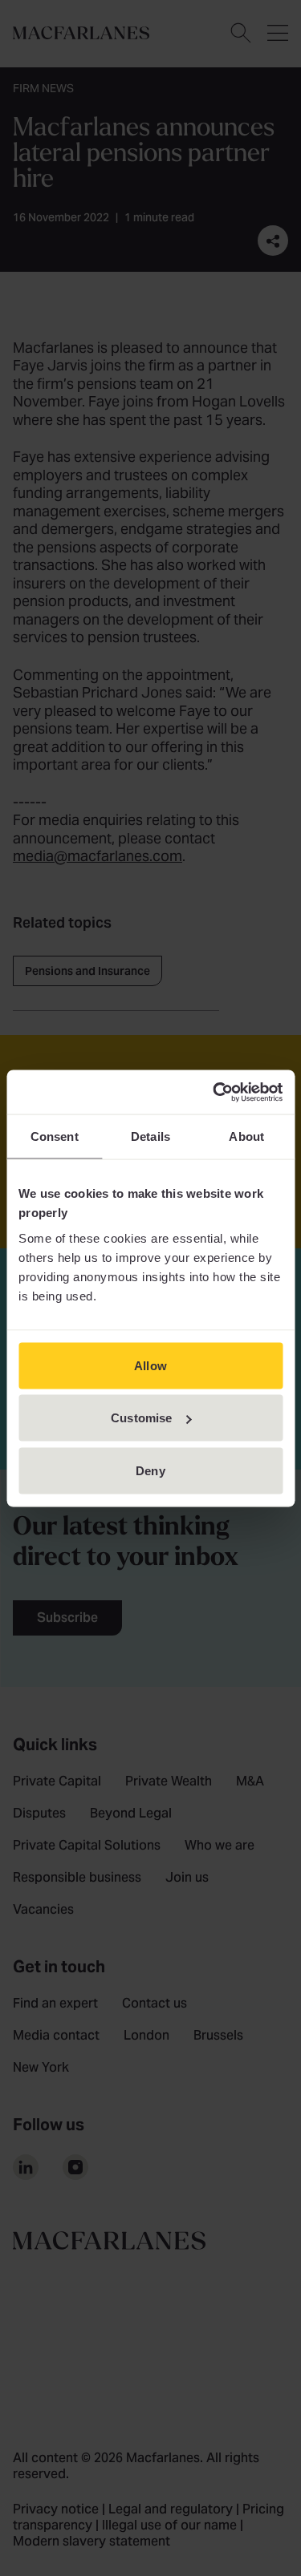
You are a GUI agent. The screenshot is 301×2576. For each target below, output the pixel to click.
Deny (150, 1470)
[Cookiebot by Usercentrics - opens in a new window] (214, 1092)
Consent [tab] (55, 1136)
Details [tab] (150, 1136)
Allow (150, 1365)
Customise (141, 1418)
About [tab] (246, 1136)
